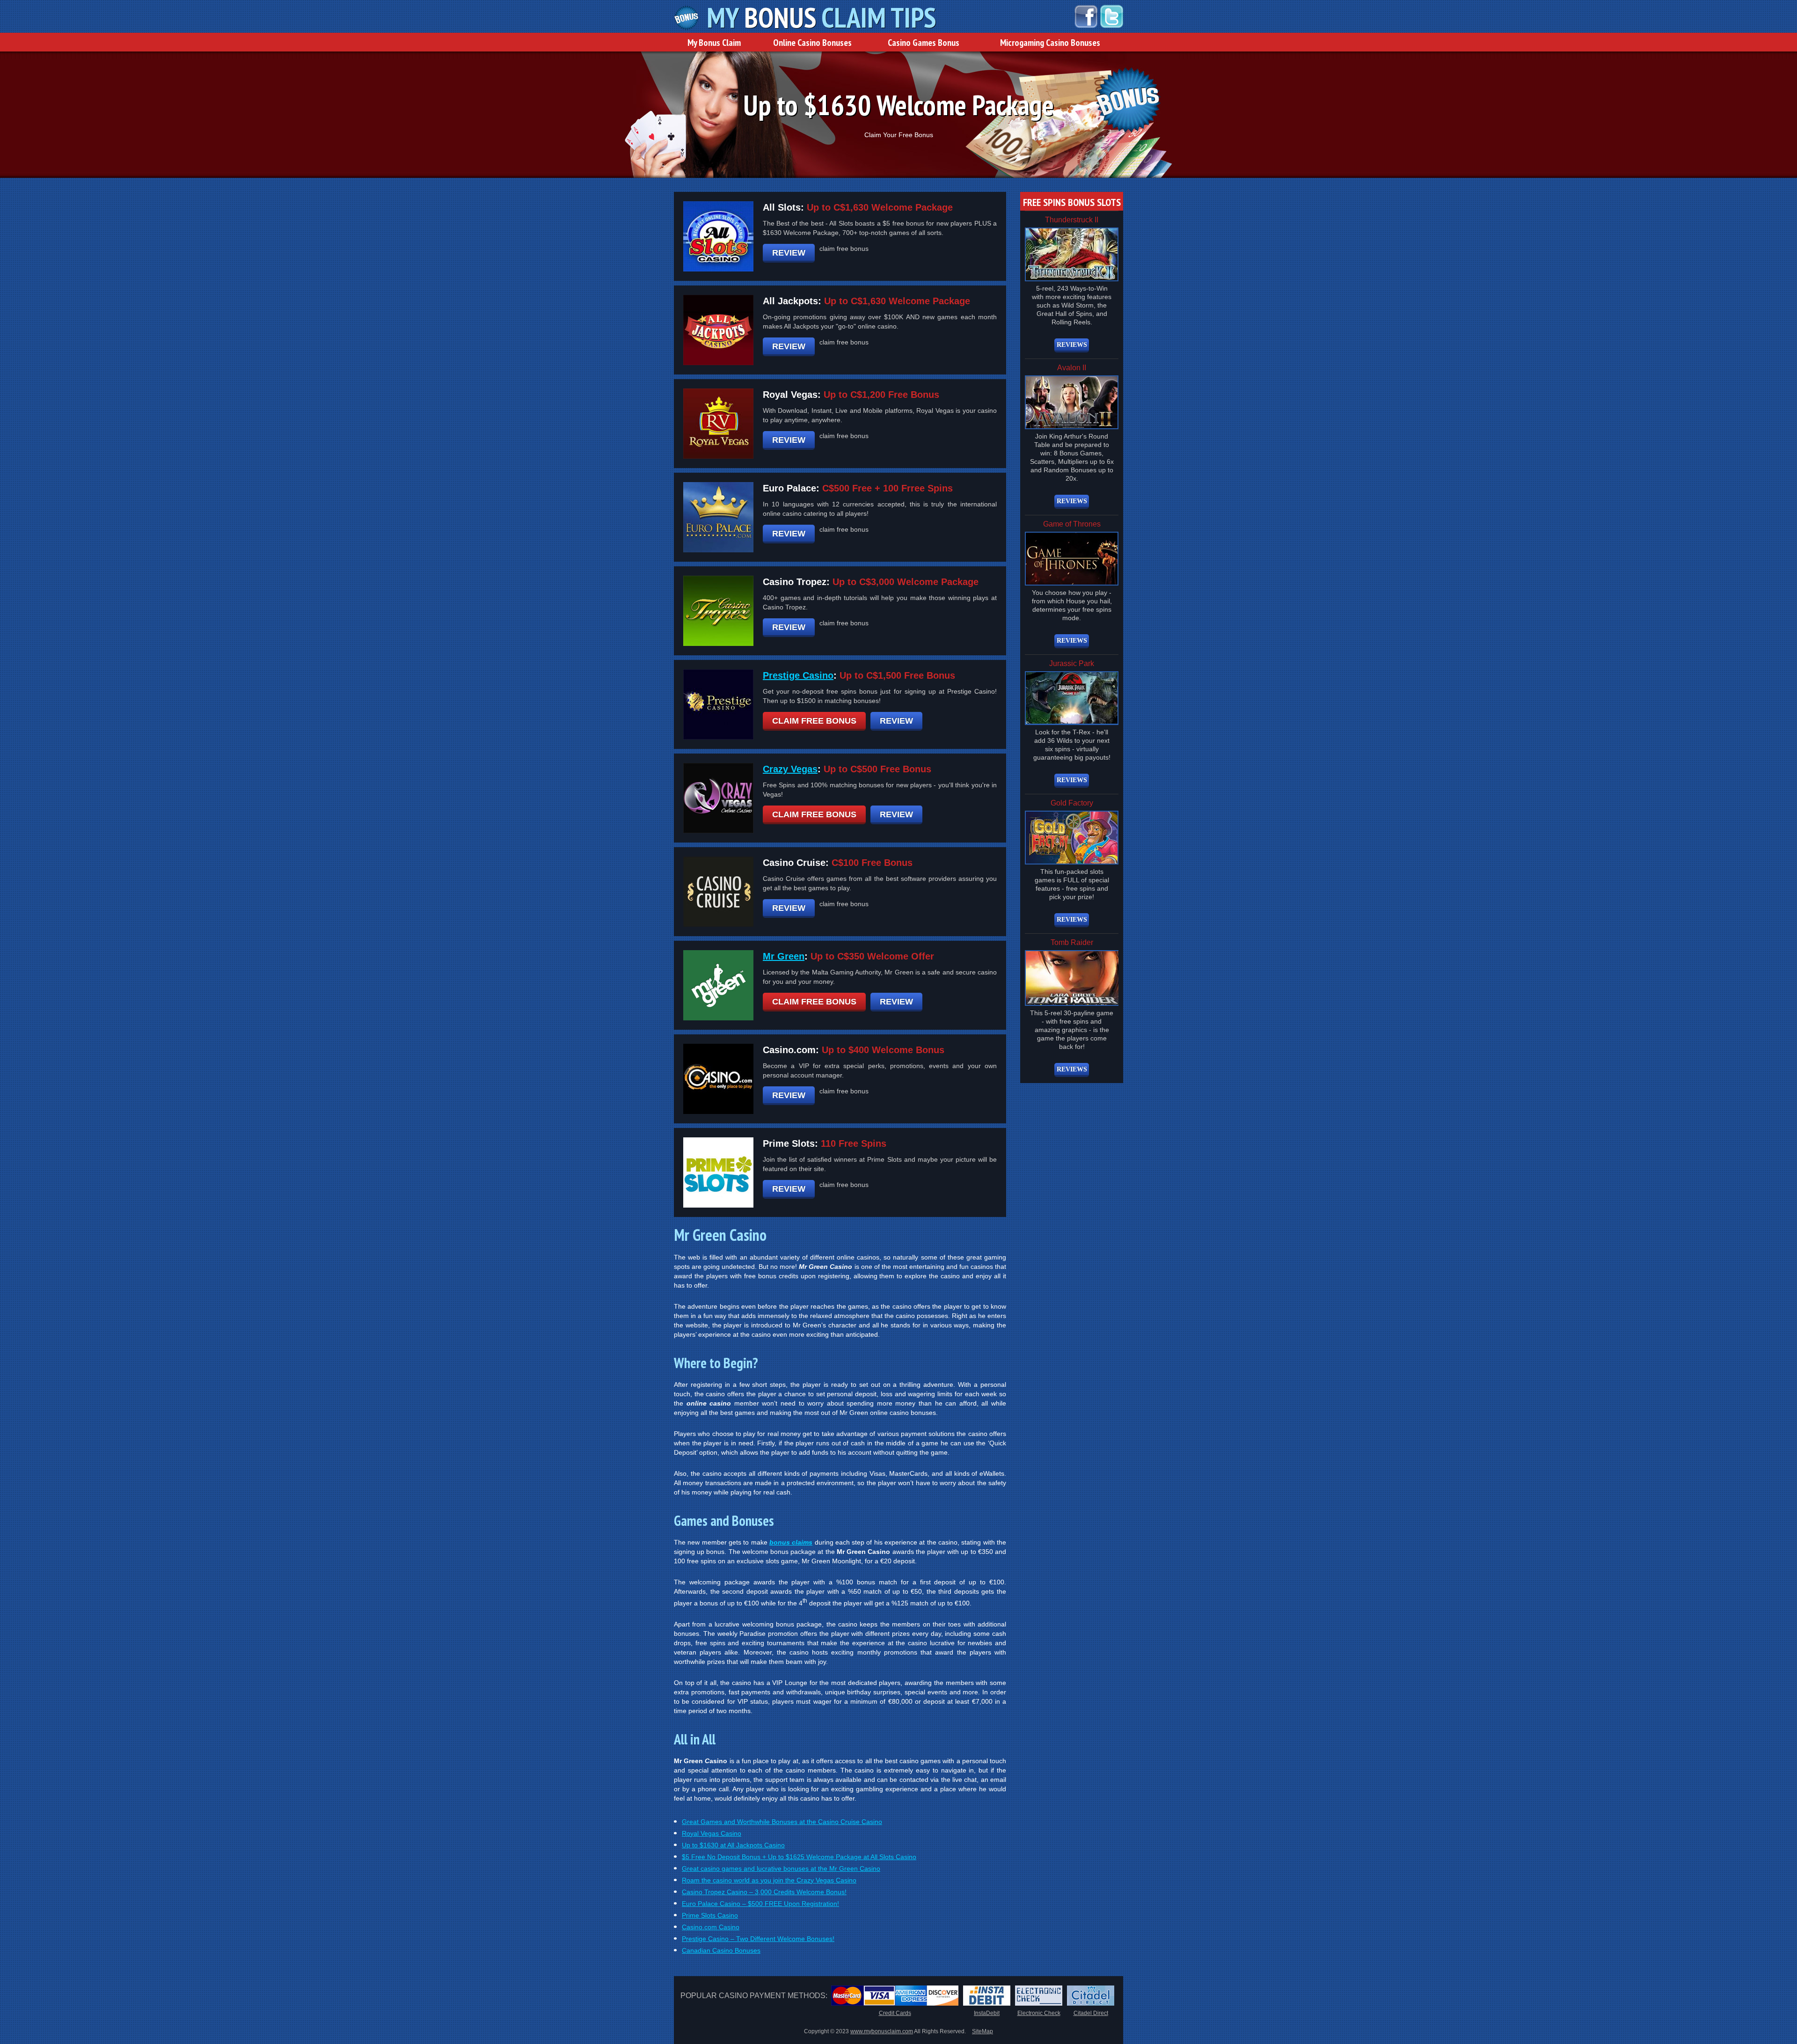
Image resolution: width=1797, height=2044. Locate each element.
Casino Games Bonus (924, 43)
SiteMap (983, 2031)
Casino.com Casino (711, 1927)
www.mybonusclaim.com (882, 2031)
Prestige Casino (798, 675)
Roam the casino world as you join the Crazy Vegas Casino (769, 1880)
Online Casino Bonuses (812, 43)
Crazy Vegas (790, 769)
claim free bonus (814, 721)
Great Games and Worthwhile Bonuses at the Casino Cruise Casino (782, 1822)
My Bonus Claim (714, 43)
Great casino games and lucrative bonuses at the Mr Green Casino (781, 1868)
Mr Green (784, 956)
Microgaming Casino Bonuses (1050, 43)
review (789, 253)
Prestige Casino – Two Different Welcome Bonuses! (758, 1939)
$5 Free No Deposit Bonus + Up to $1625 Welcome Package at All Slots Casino (799, 1857)
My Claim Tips (821, 18)
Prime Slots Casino (710, 1915)
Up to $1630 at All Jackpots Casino (733, 1845)
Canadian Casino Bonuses (721, 1950)
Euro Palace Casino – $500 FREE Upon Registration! (760, 1904)
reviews (1072, 345)
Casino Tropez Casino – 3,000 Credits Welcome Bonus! (764, 1892)
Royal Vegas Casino (712, 1833)
